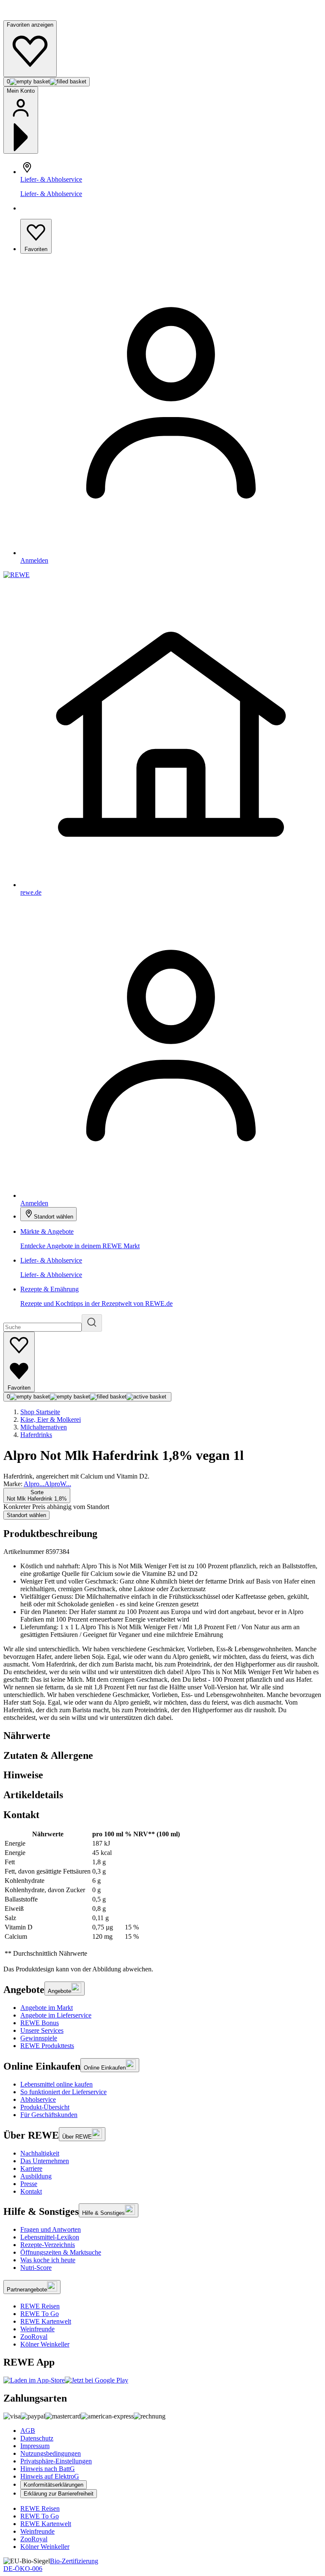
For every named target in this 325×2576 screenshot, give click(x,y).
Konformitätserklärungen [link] (54, 2485)
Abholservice (38, 2099)
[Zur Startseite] (32, 16)
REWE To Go (40, 2314)
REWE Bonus (40, 2023)
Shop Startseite (40, 1412)
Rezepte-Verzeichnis (48, 2245)
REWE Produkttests (47, 2046)
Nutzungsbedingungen (51, 2453)
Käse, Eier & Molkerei (51, 1419)
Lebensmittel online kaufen (56, 2084)
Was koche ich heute (48, 2260)
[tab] (162, 1736)
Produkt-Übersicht (45, 2107)
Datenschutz (37, 2438)
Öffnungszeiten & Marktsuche (61, 2252)
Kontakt (31, 2191)
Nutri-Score (36, 2268)
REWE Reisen (40, 2306)
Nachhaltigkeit (40, 2153)
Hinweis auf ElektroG (50, 2476)
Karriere (31, 2168)
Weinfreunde (37, 2329)
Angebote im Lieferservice (56, 2015)
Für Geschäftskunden (49, 2115)
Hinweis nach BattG (48, 2469)
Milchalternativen (44, 1427)
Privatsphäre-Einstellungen (56, 2461)
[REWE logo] (17, 575)
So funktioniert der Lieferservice (63, 2092)
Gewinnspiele (39, 2038)
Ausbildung (36, 2176)
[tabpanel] (162, 1894)
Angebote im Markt (47, 2008)
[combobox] (37, 1495)
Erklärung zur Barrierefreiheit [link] (59, 2494)
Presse (29, 2184)
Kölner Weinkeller (45, 2344)
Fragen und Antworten (51, 2229)
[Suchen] (92, 1323)
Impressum (35, 2446)
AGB (28, 2431)
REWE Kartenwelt (46, 2321)
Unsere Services (42, 2030)
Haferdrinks (36, 1435)
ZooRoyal (34, 2337)
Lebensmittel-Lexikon (50, 2237)
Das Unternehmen (45, 2161)
